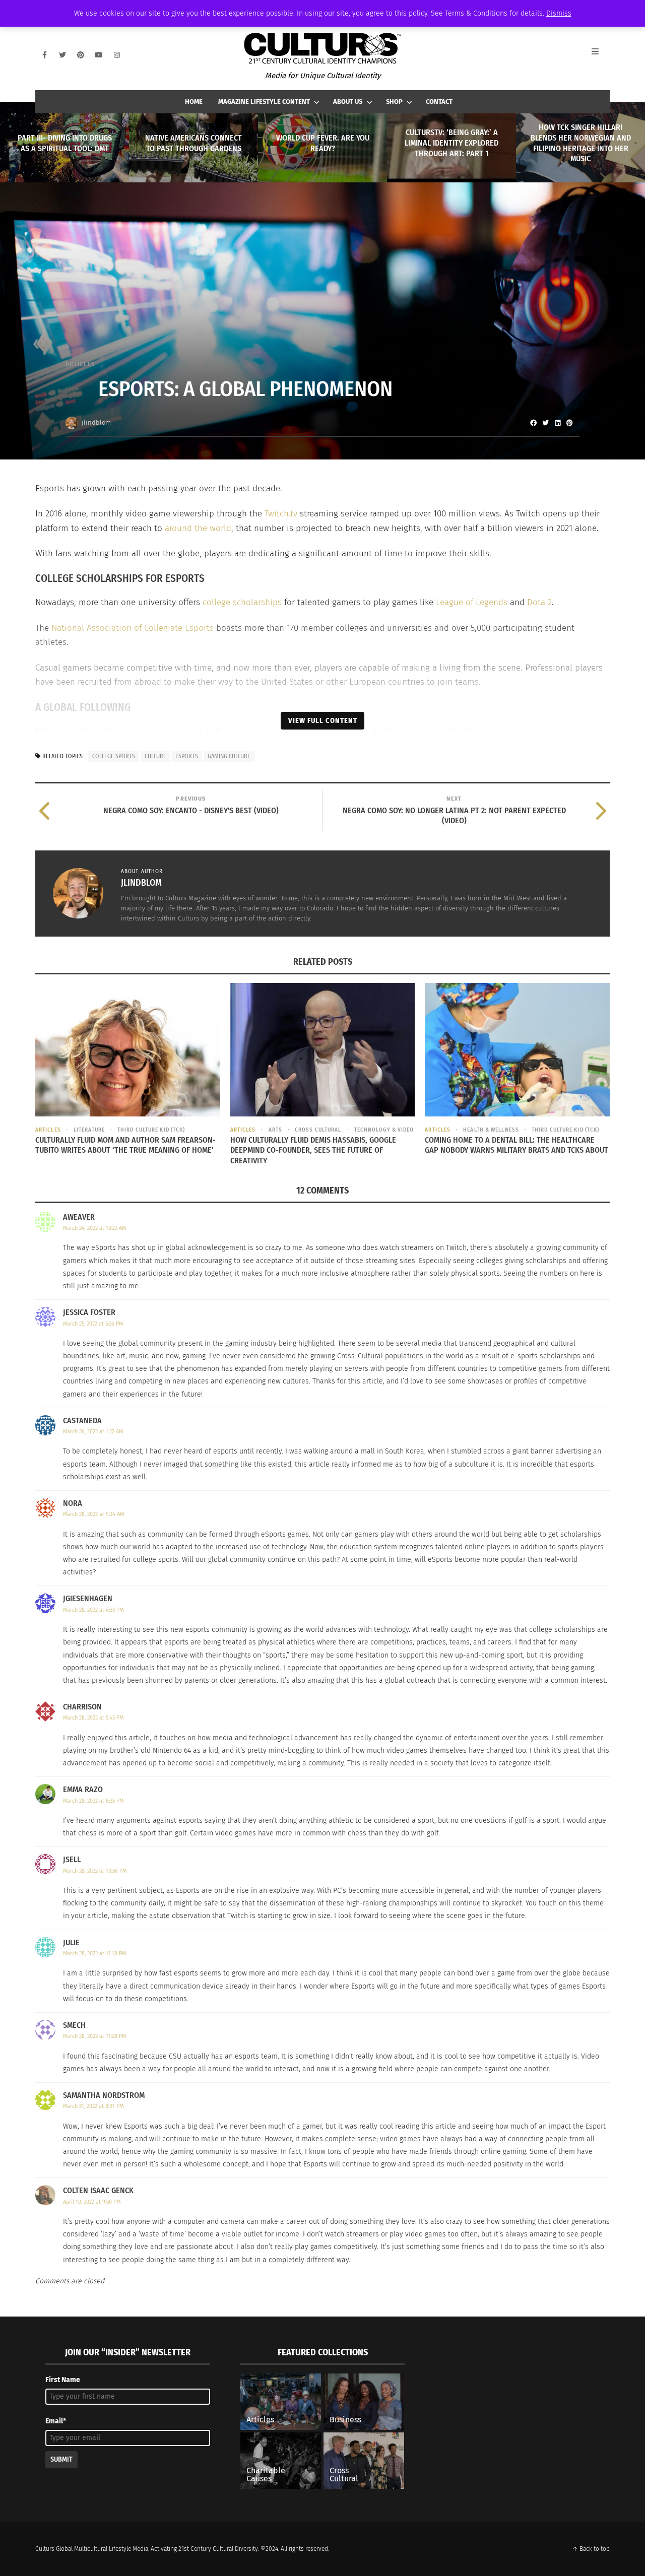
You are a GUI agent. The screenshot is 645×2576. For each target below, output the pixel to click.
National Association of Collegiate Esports (133, 628)
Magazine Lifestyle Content (264, 102)
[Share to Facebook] (533, 423)
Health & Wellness (491, 1130)
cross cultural (318, 1130)
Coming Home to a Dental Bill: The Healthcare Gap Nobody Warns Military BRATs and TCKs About (517, 1145)
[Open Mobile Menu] (601, 55)
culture (155, 756)
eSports (187, 756)
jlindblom (96, 422)
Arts (275, 1130)
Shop (394, 102)
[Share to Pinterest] (569, 423)
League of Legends (472, 602)
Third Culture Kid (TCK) (151, 1130)
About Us (348, 102)
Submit (61, 2459)
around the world (198, 528)
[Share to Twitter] (545, 423)
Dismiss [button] (559, 13)
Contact (439, 102)
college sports (114, 756)
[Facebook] (44, 55)
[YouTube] (99, 55)
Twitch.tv (281, 514)
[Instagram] (117, 55)
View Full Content (323, 720)
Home (194, 102)
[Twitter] (62, 55)
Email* (56, 2421)
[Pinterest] (81, 55)
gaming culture (229, 756)
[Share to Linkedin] (557, 423)
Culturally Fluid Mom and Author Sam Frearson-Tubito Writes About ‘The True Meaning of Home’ (125, 1145)
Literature (89, 1130)
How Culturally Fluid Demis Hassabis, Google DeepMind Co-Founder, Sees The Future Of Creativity (313, 1150)
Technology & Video (384, 1130)
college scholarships (242, 602)
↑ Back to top (591, 2549)
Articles (80, 364)
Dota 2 (539, 602)
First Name (63, 2380)
